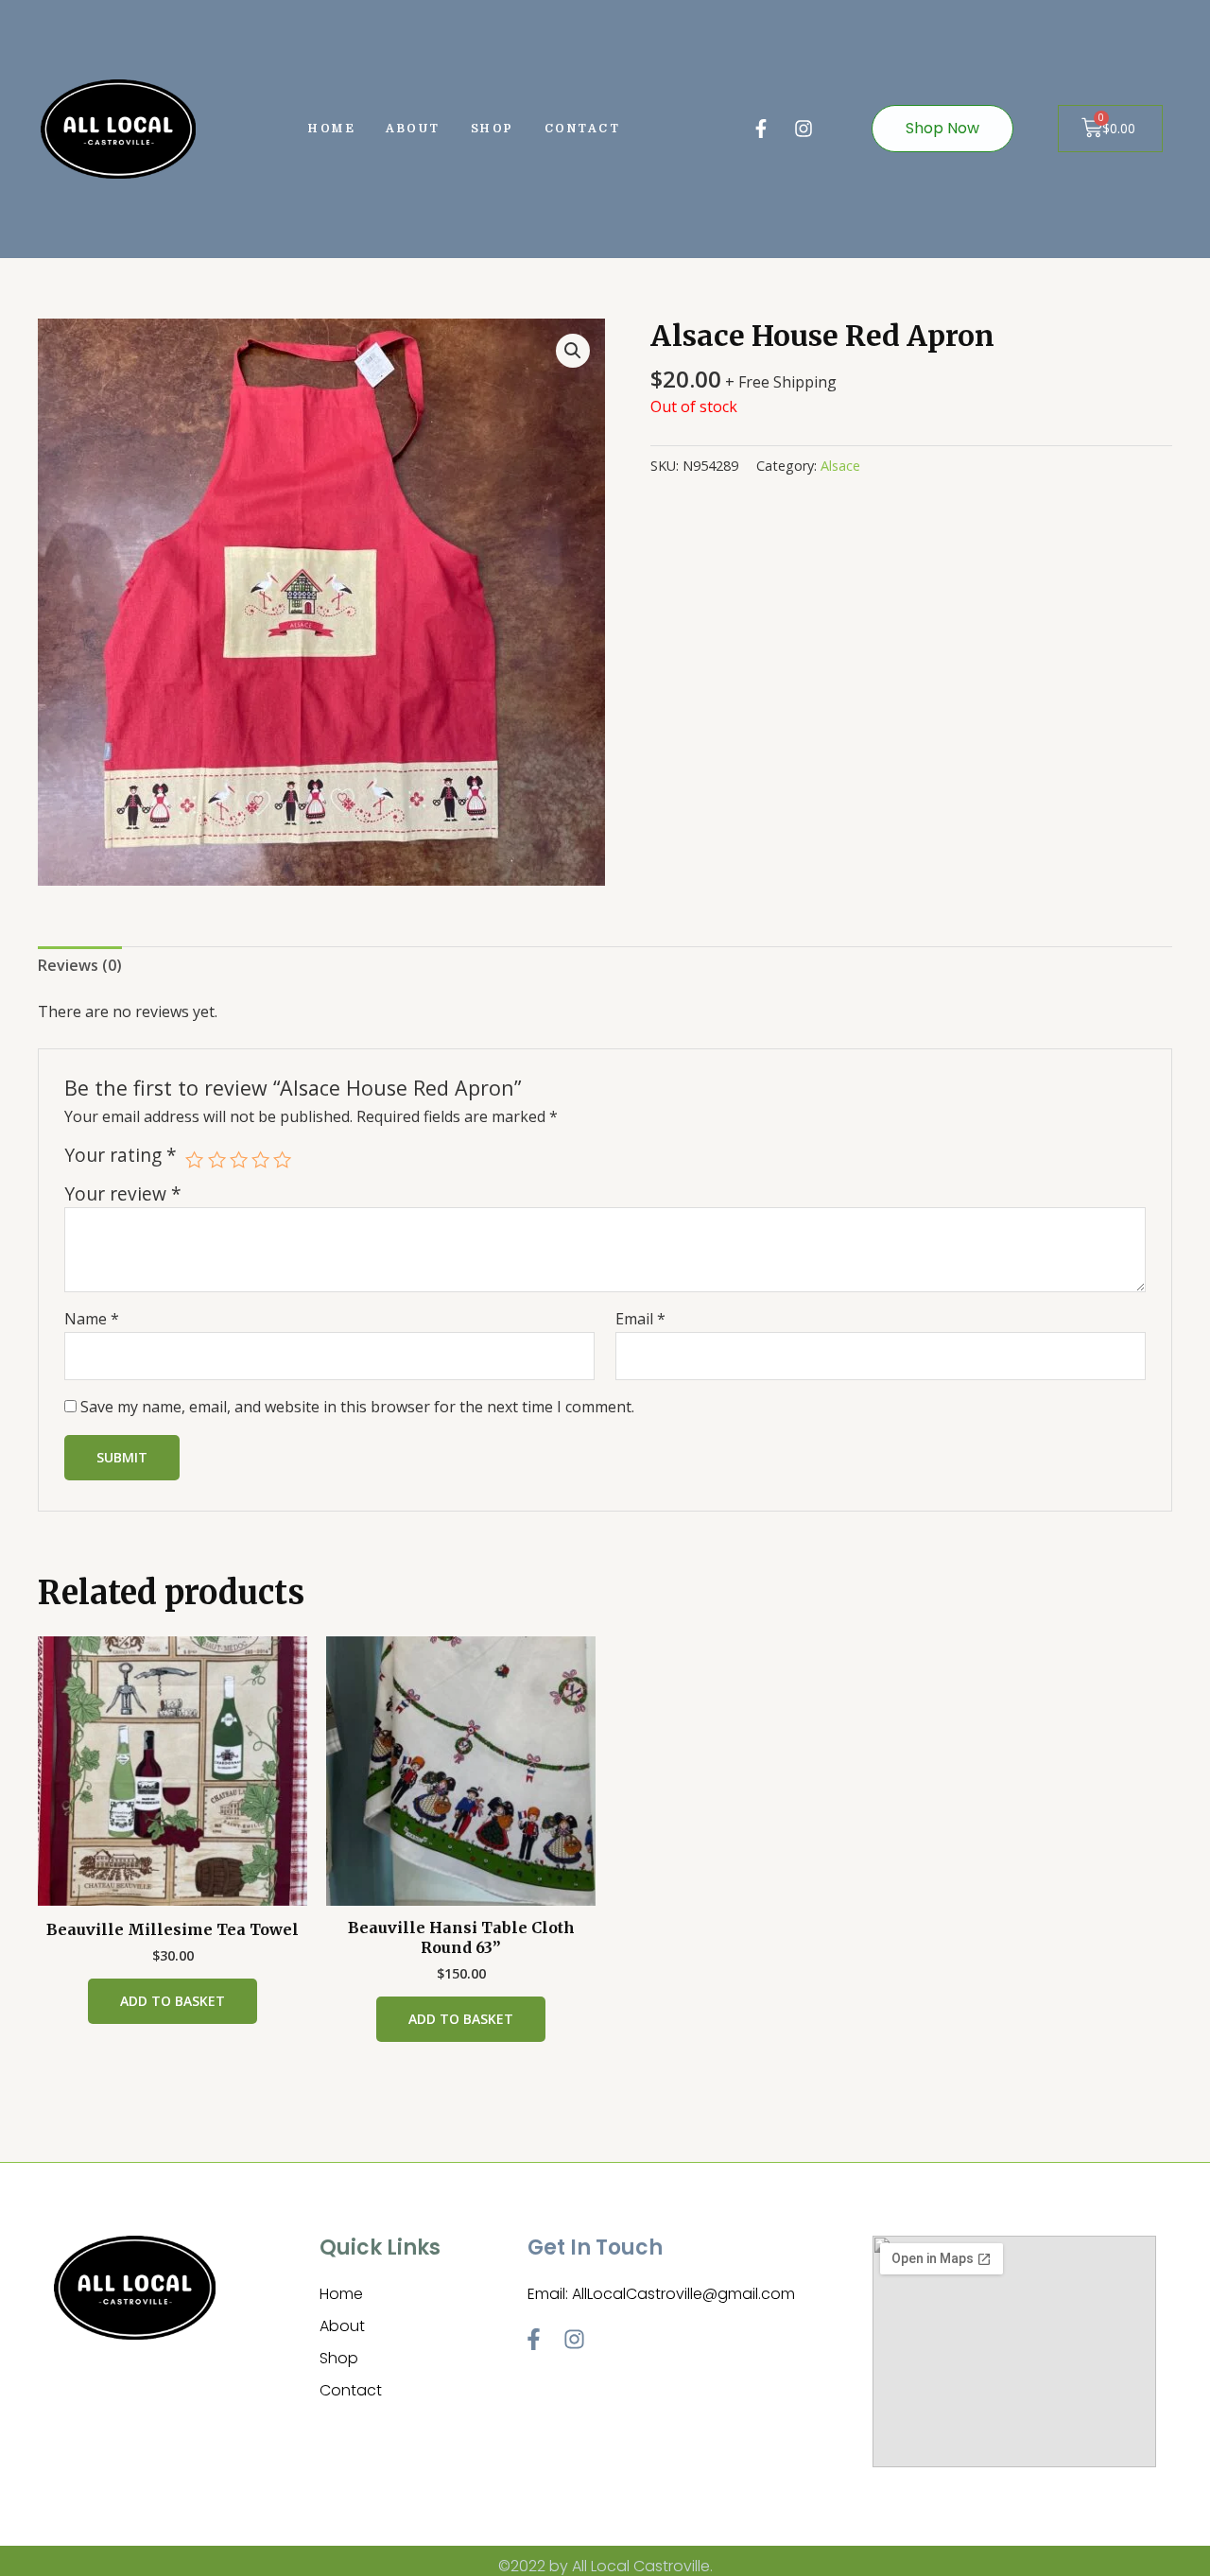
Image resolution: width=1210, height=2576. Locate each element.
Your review (123, 1193)
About (413, 129)
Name (92, 1319)
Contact (583, 129)
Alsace (840, 466)
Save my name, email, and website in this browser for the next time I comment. (357, 1407)
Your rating (121, 1155)
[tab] (80, 966)
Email (640, 1319)
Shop (493, 129)
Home (332, 129)
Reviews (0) (80, 965)
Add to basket (173, 2001)
